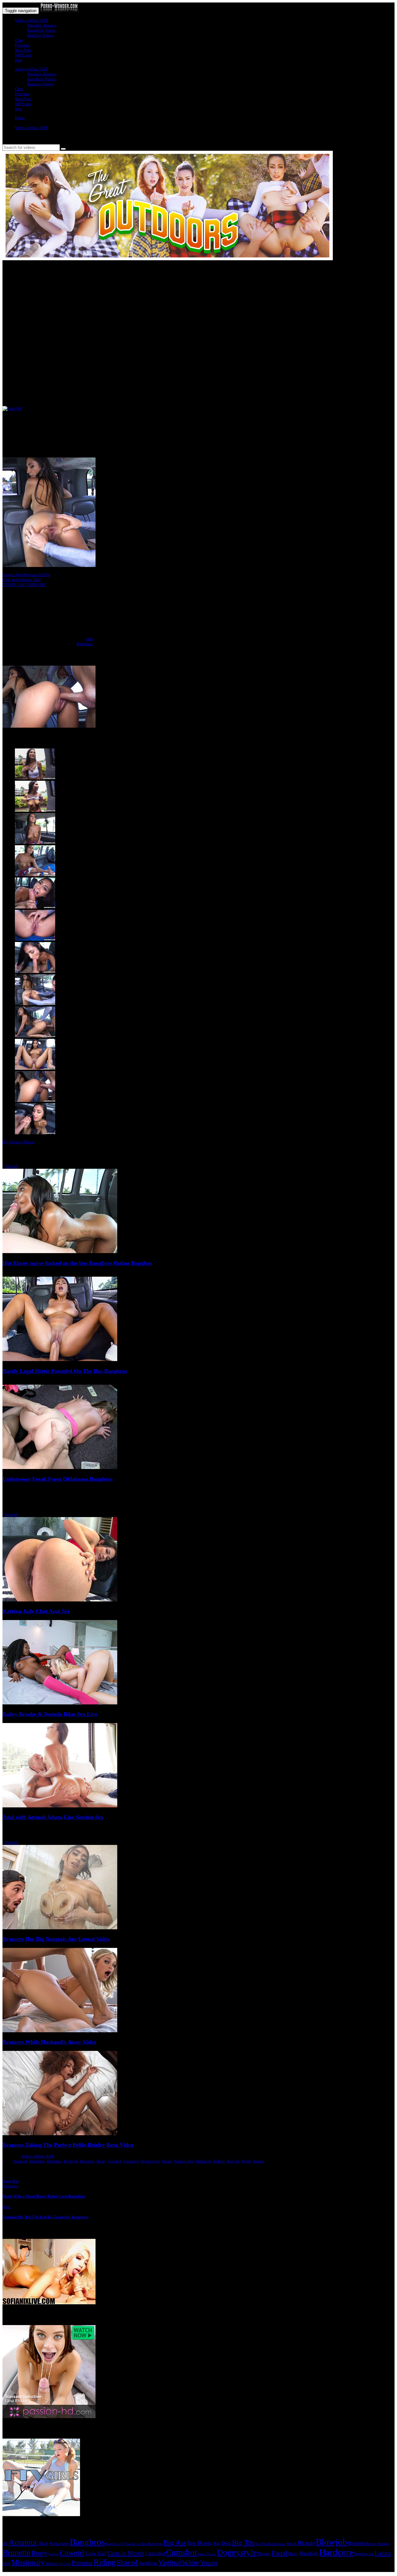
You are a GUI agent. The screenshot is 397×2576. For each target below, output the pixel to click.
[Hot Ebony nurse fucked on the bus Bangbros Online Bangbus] (60, 1252)
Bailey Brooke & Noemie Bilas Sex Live (50, 1714)
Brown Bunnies (378, 2544)
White (246, 2161)
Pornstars (22, 45)
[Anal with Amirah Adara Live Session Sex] (60, 1806)
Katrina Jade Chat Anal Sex (36, 1611)
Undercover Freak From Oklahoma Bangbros (58, 1479)
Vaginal (170, 2562)
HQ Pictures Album (18, 1142)
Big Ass (175, 2543)
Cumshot (131, 2161)
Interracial (364, 2554)
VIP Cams (23, 55)
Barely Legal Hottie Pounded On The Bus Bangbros (65, 1371)
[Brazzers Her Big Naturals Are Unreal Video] (60, 1928)
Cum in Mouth (126, 2553)
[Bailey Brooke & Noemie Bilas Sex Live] (60, 1703)
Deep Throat (207, 2554)
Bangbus (54, 2161)
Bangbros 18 (115, 2544)
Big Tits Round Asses (271, 2544)
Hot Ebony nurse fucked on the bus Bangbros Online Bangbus (77, 1263)
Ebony (264, 2554)
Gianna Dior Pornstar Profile (26, 575)
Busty (101, 2161)
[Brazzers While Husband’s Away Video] (60, 2031)
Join (18, 60)
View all (11, 1166)
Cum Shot (155, 2554)
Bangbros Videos (42, 30)
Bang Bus (11, 2181)
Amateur (20, 2161)
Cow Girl (96, 2553)
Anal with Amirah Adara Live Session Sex (53, 1817)
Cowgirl (115, 2161)
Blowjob (71, 2161)
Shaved (233, 2161)
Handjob (309, 2553)
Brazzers (357, 2543)
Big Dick (222, 2543)
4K (5, 2543)
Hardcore (204, 2161)
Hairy (293, 2554)
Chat (19, 40)
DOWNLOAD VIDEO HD (24, 585)
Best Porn (23, 50)
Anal (43, 2543)
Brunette (87, 2161)
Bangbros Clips (136, 2544)
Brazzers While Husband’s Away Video (49, 2042)
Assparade (59, 2543)
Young (259, 2161)
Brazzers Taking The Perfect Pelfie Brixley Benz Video (68, 2145)
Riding (219, 2161)
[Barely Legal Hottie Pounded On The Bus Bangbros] (60, 1360)
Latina (383, 2553)
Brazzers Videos (41, 35)
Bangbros (85, 644)
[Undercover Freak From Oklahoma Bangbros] (60, 1468)
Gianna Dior (184, 2161)
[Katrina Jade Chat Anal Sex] (60, 1600)
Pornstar (82, 2563)
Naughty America (42, 25)
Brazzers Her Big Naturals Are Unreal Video (56, 1939)
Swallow (148, 2563)
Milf (6, 2563)
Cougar (54, 2554)
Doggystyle (150, 2161)
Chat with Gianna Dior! (22, 580)
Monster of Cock (58, 2564)
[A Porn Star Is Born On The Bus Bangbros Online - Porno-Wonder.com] (59, 11)
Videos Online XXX (31, 20)
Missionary (28, 2562)
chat (89, 639)
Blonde (306, 2543)
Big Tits (243, 2543)
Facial (167, 2161)
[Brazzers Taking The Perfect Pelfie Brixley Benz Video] (60, 2134)
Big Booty (200, 2543)
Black (292, 2544)
